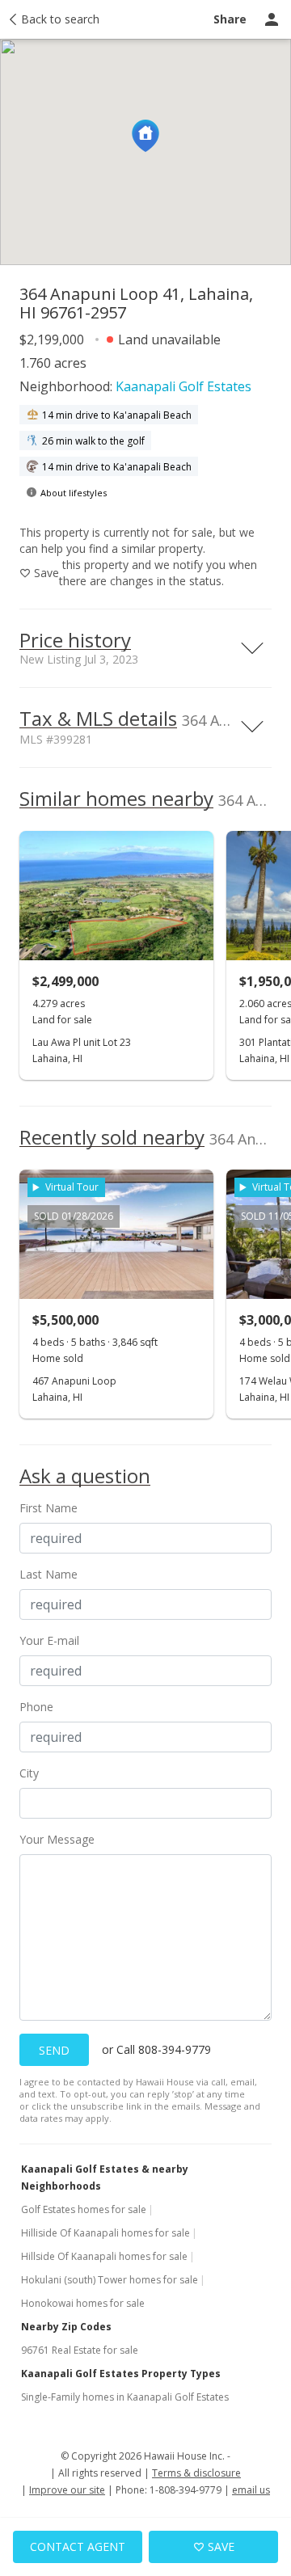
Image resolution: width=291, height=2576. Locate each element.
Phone (36, 1707)
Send (54, 2050)
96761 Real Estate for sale (80, 2350)
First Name (48, 1508)
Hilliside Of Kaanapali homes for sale (105, 2233)
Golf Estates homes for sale (84, 2209)
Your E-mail (49, 1640)
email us (251, 2490)
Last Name (48, 1574)
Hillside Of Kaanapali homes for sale (104, 2256)
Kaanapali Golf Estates (183, 386)
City (29, 1773)
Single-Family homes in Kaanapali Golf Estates (125, 2397)
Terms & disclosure (196, 2473)
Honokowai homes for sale (83, 2303)
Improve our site (67, 2490)
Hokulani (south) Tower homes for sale (110, 2280)
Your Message (57, 1839)
